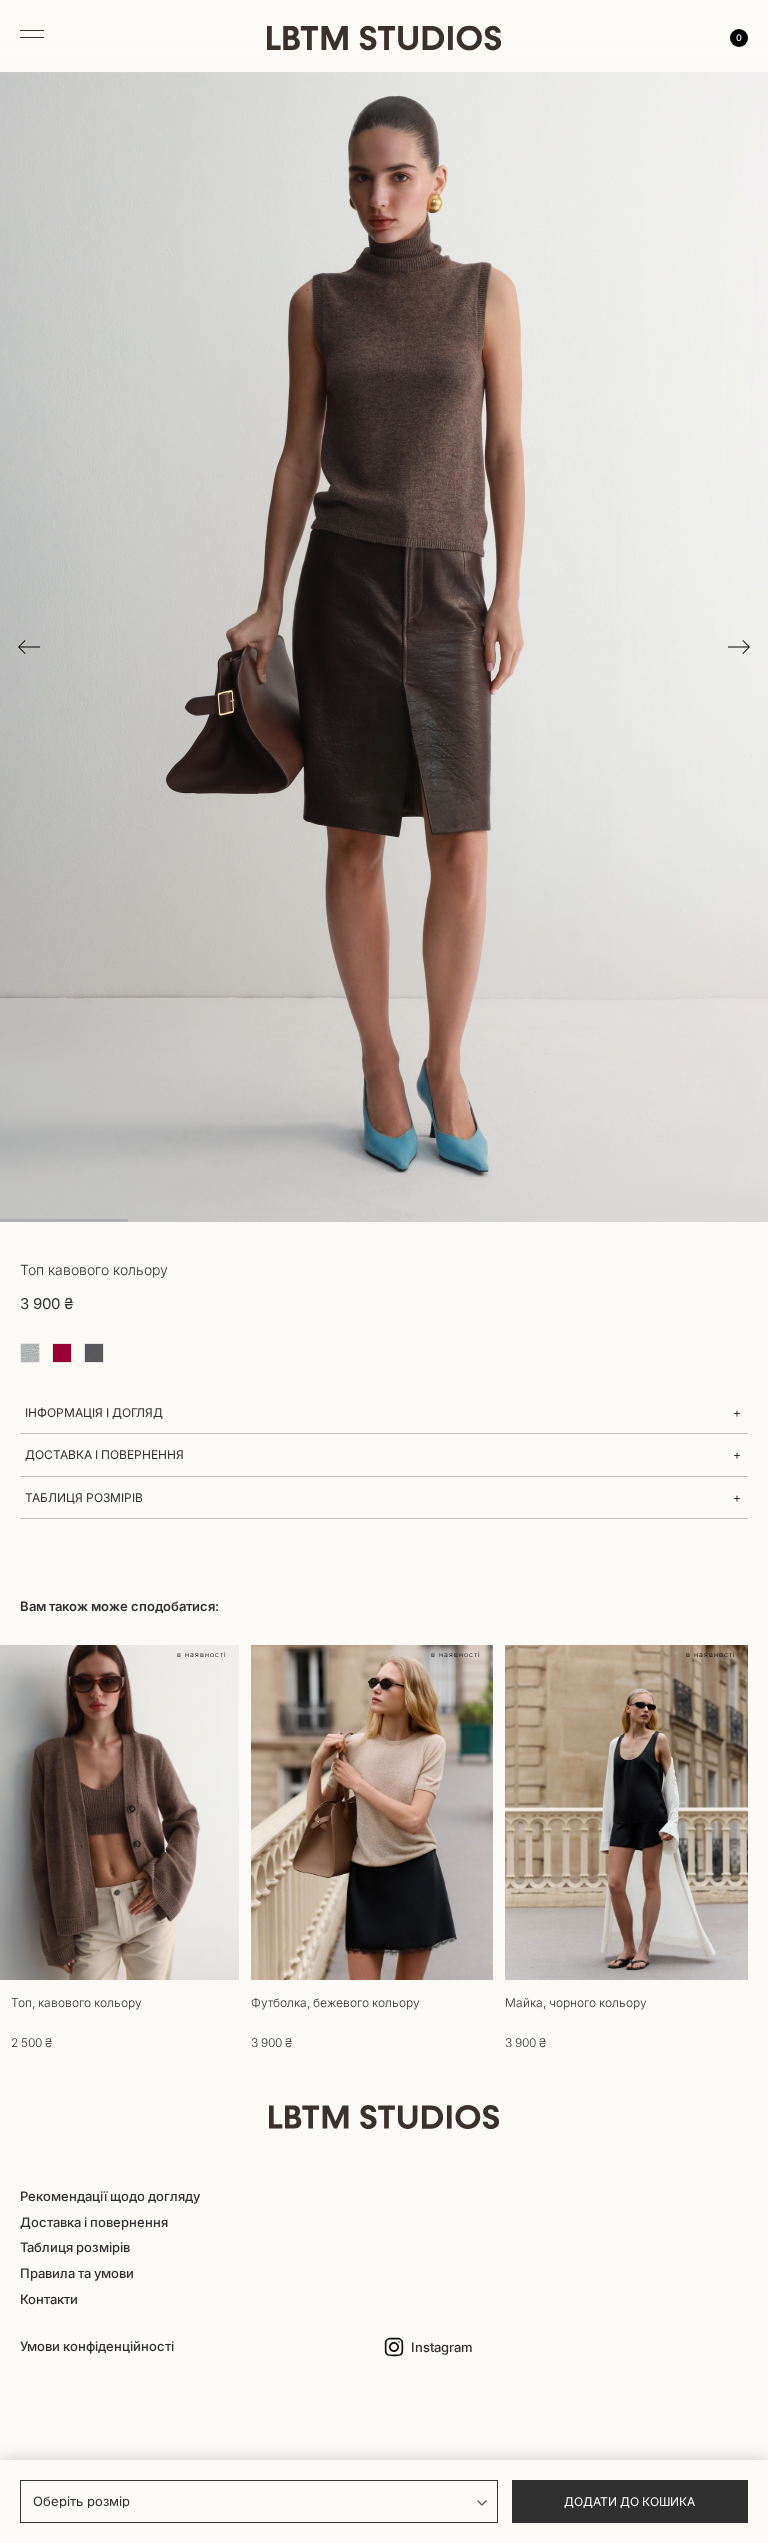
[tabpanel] (384, 647)
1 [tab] (64, 1220)
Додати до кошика (629, 2501)
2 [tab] (192, 1220)
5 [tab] (576, 1220)
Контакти (49, 2299)
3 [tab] (320, 1220)
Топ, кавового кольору (76, 2002)
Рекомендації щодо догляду (110, 2196)
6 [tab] (704, 1220)
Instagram (442, 2347)
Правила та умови (77, 2273)
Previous (29, 647)
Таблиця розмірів (84, 1497)
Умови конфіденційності (97, 2346)
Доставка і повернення (104, 1454)
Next (739, 647)
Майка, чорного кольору (576, 2002)
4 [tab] (448, 1220)
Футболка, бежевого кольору (335, 2002)
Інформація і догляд (94, 1412)
